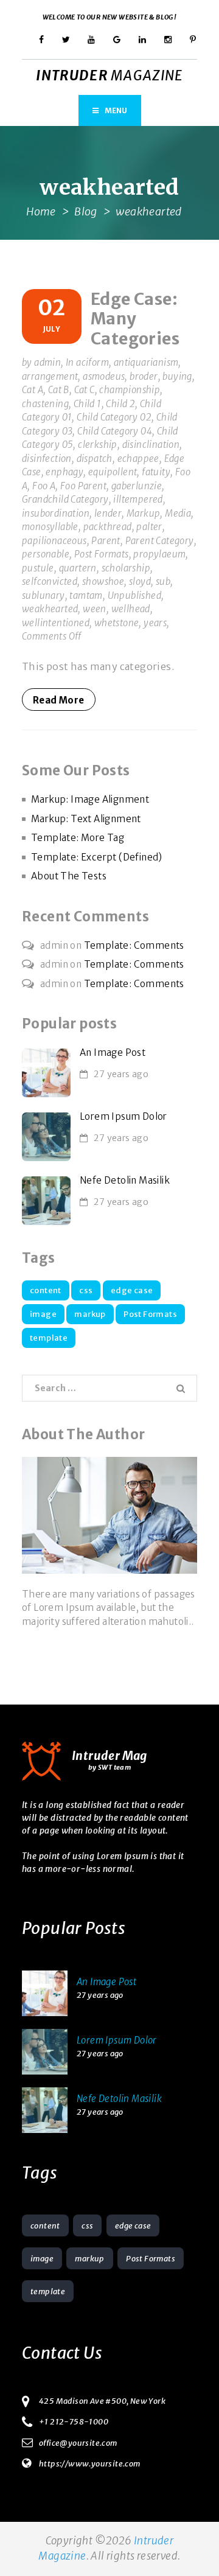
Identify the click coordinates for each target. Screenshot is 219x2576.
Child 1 (88, 404)
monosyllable (50, 527)
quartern (78, 568)
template (49, 1338)
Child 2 (120, 404)
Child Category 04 (115, 431)
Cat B (59, 390)
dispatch (95, 459)
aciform (92, 362)
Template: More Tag (78, 838)
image (43, 1314)
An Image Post (113, 1052)
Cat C (85, 390)
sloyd (140, 581)
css (86, 1290)
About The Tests (69, 876)
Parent (106, 541)
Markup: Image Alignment (90, 799)
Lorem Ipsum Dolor (123, 1116)
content (46, 1290)
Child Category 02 (114, 417)
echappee (138, 459)
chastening (45, 404)
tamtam (86, 595)
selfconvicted (50, 581)
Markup (143, 513)
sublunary (43, 595)
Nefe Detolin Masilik (125, 1180)
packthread (108, 527)
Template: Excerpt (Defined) (97, 857)
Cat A (33, 390)
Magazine (109, 75)
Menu (116, 110)
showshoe (103, 581)
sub (163, 581)
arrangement (50, 376)
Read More (59, 700)
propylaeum (159, 554)
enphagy (64, 472)
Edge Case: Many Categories (135, 319)
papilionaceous (54, 541)
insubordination (56, 513)
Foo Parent (83, 486)
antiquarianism (146, 362)
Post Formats (102, 554)
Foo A (44, 486)
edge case (132, 1290)
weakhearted (50, 609)
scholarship (126, 568)
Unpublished (134, 595)
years (155, 623)
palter (149, 527)
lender (108, 513)
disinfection (47, 459)
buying (177, 376)
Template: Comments (134, 945)
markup (90, 1314)
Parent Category (160, 541)
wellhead (131, 609)
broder (144, 376)
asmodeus (104, 376)
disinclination (151, 445)
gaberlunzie (137, 486)
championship (130, 390)
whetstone (117, 623)
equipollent (113, 472)
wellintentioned (56, 623)
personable (46, 554)
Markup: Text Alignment (86, 819)
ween (95, 609)
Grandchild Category (65, 499)
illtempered (138, 499)
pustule (38, 568)
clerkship (98, 445)
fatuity (156, 472)
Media (178, 513)
